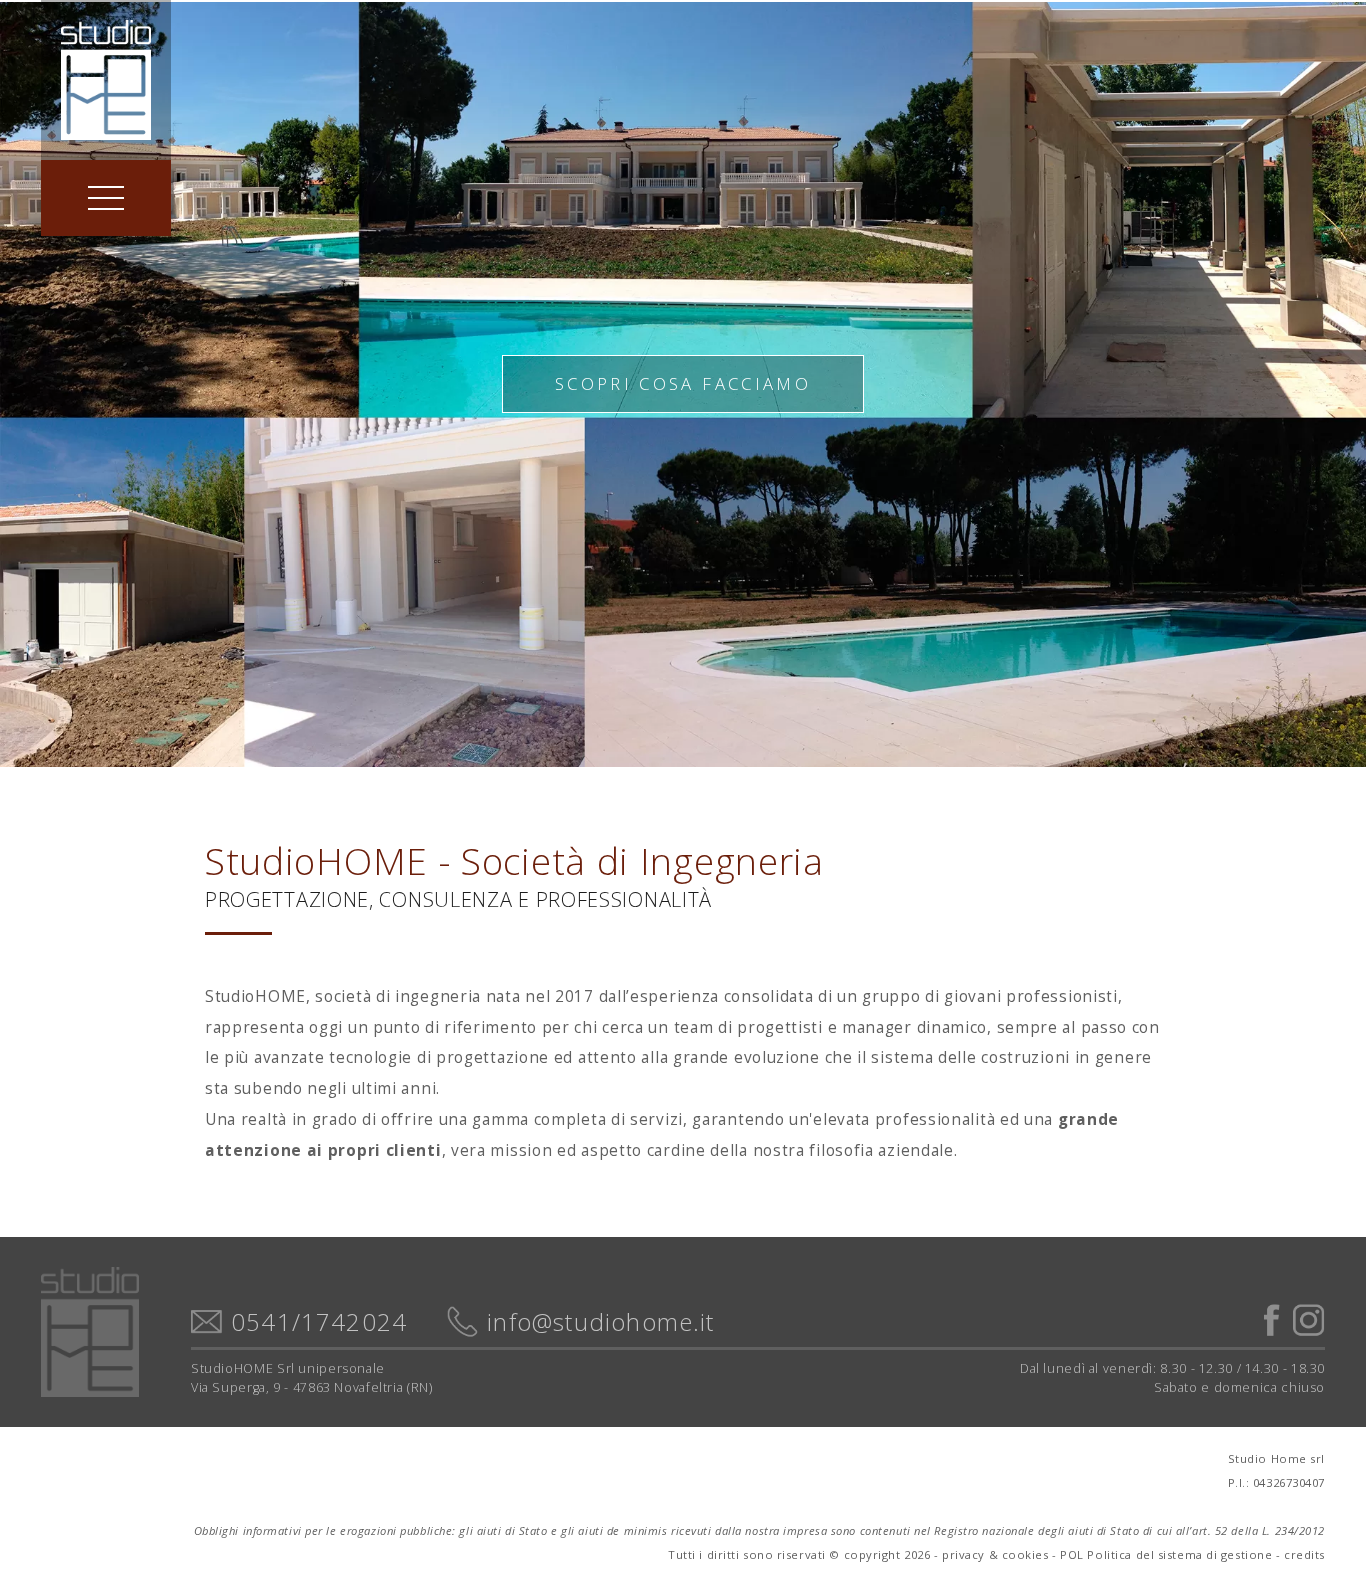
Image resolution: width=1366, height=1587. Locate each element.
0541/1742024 (319, 1322)
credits (1304, 1554)
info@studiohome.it (600, 1322)
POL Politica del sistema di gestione (1166, 1554)
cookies (1025, 1554)
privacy (963, 1554)
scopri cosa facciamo (683, 383)
